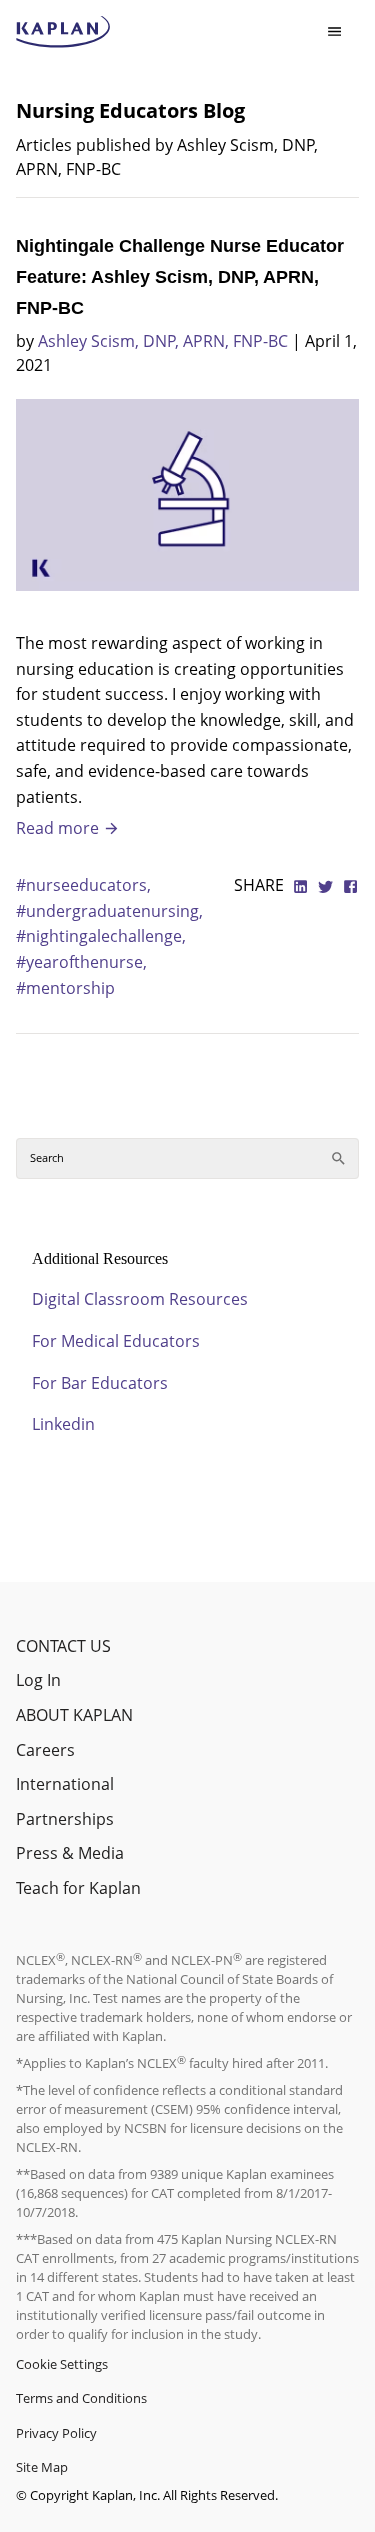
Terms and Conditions (81, 2398)
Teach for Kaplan (78, 1888)
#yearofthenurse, (81, 962)
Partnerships (65, 1819)
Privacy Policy (56, 2433)
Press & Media (70, 1853)
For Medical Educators (116, 1341)
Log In (38, 1680)
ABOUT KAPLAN (74, 1715)
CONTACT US (63, 1646)
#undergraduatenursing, (109, 911)
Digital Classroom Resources (140, 1299)
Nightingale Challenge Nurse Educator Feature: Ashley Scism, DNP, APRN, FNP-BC (180, 277)
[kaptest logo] (63, 32)
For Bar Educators (100, 1383)
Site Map (42, 2467)
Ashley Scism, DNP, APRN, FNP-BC (163, 341)
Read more (59, 828)
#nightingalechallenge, (101, 936)
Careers (45, 1750)
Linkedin (63, 1424)
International (65, 1784)
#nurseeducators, (83, 885)
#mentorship (65, 988)
